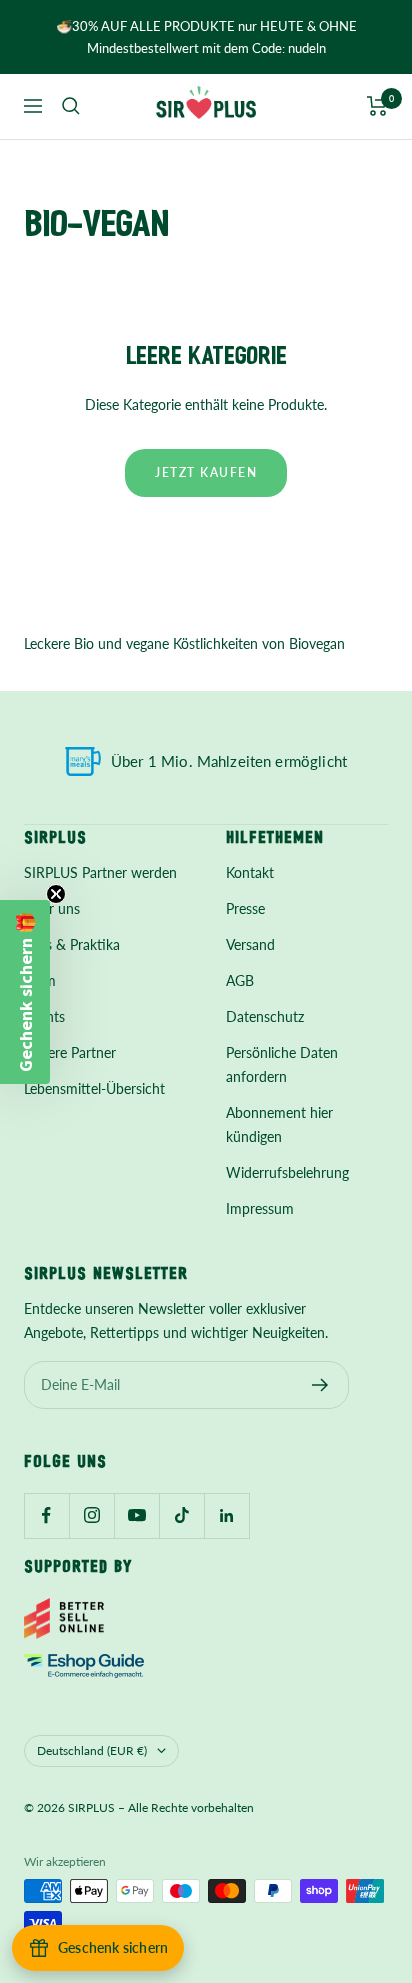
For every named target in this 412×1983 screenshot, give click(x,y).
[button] (25, 992)
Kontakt (250, 872)
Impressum (260, 1208)
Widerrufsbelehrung (287, 1172)
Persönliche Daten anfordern (282, 1064)
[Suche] (71, 106)
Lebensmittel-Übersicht (94, 1088)
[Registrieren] (320, 1385)
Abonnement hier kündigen (279, 1124)
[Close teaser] (56, 894)
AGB (240, 980)
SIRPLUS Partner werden (100, 872)
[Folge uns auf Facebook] (46, 1515)
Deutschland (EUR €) (92, 1750)
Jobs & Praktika (72, 944)
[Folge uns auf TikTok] (181, 1515)
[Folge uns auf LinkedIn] (226, 1515)
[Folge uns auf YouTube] (136, 1515)
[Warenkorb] (377, 106)
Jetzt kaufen (206, 472)
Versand (250, 944)
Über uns (52, 908)
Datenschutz (265, 1016)
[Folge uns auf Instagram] (91, 1515)
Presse (245, 908)
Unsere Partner (70, 1052)
